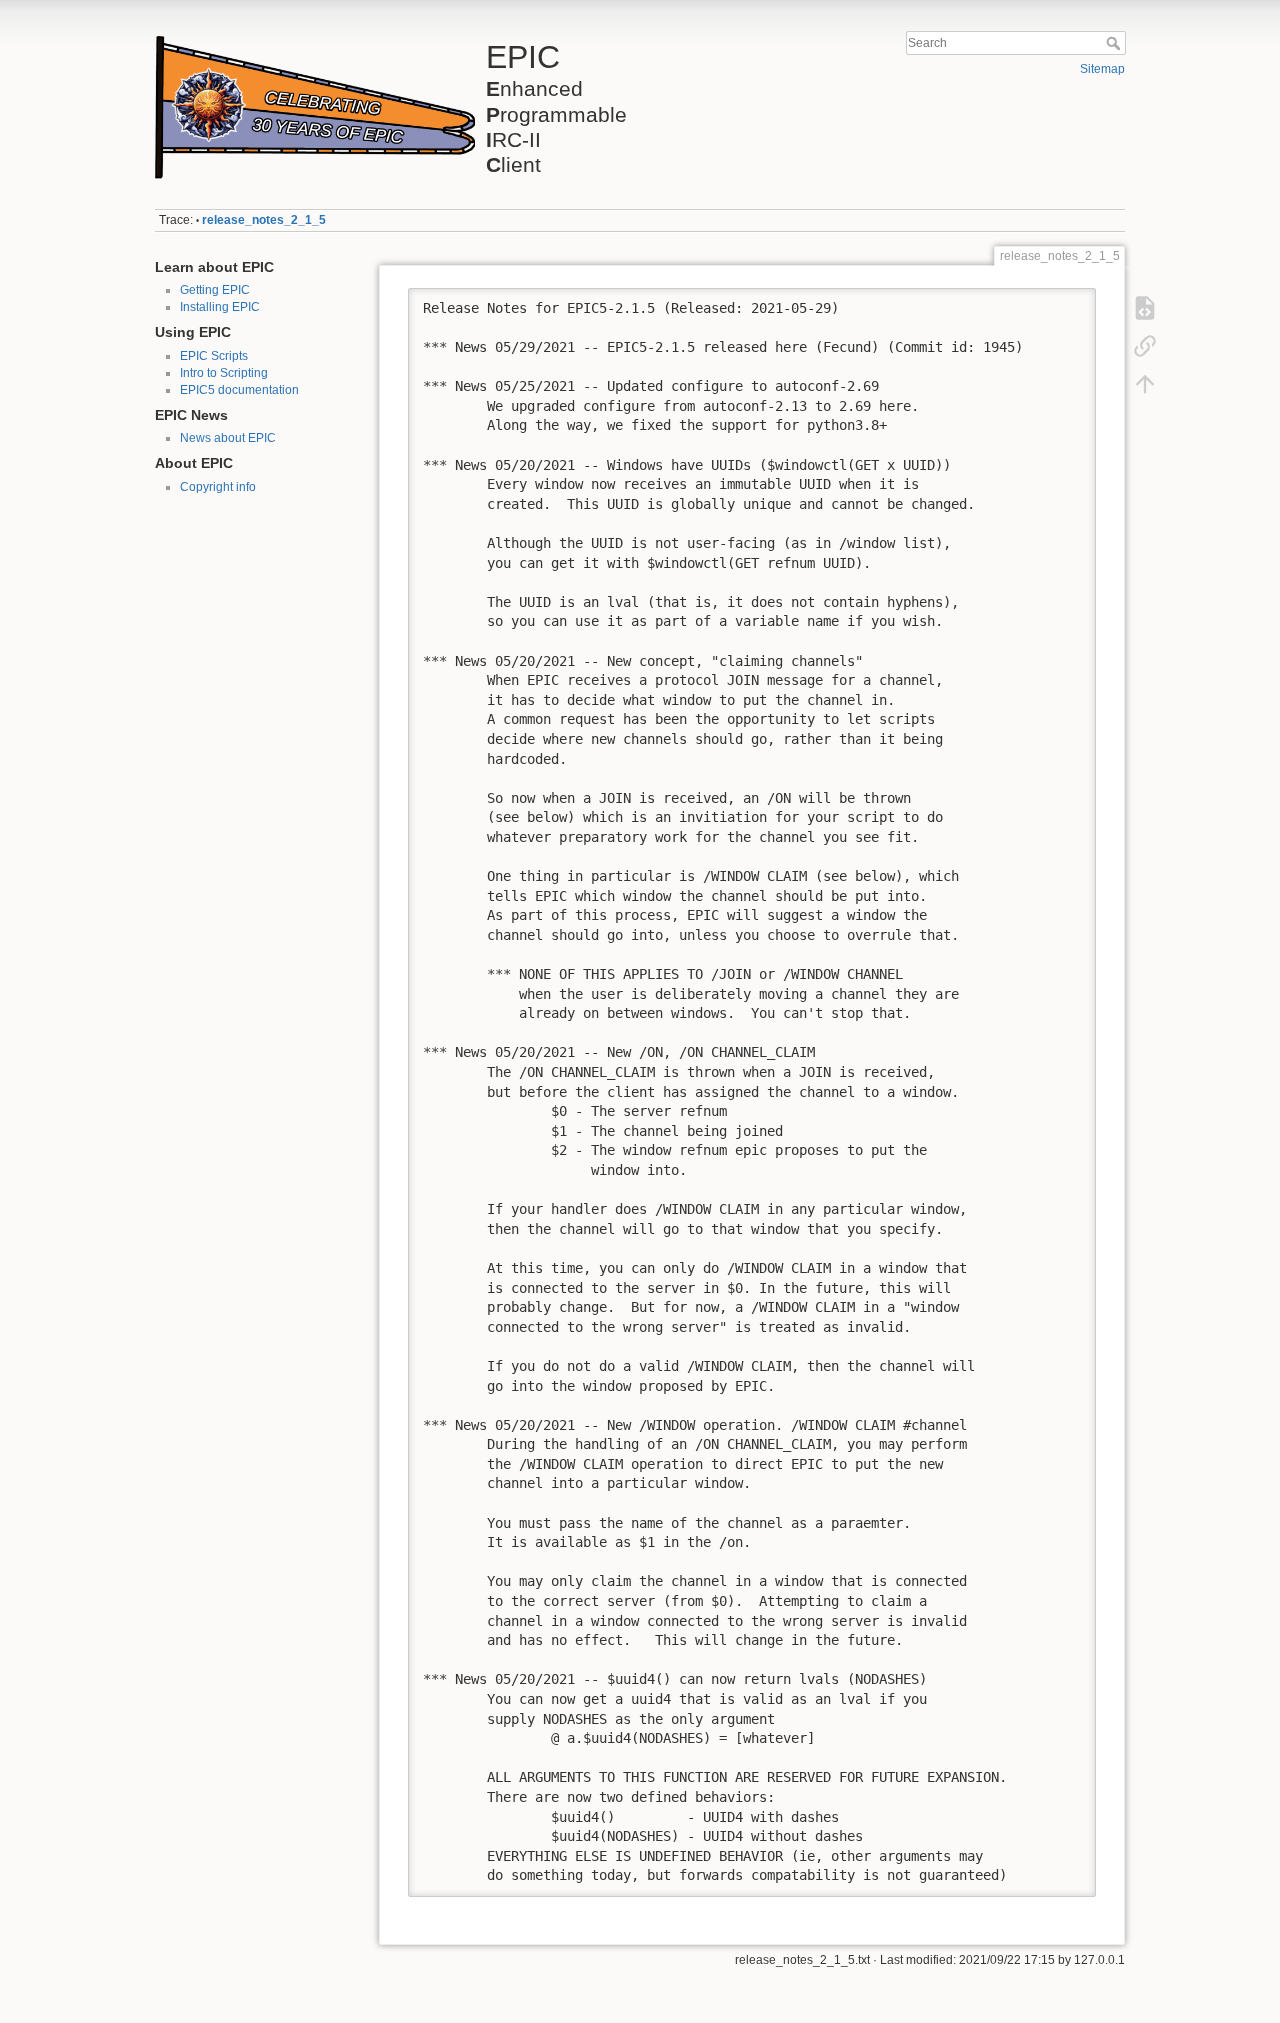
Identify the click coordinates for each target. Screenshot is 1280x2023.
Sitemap (1102, 69)
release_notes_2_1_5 (264, 220)
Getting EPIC (215, 290)
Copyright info (218, 487)
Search (1115, 43)
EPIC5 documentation (239, 390)
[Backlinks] (1145, 346)
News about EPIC (228, 438)
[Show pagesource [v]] (1145, 308)
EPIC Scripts (214, 356)
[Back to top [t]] (1145, 384)
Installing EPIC (220, 307)
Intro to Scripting (224, 373)
